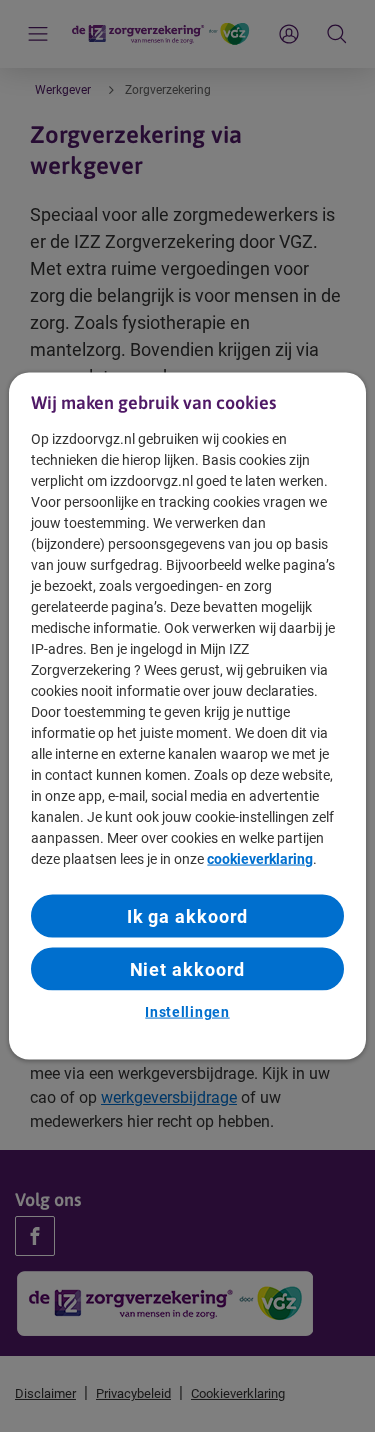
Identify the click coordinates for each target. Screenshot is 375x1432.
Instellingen (187, 1012)
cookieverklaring (260, 858)
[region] (187, 716)
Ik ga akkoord (188, 915)
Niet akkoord (188, 969)
